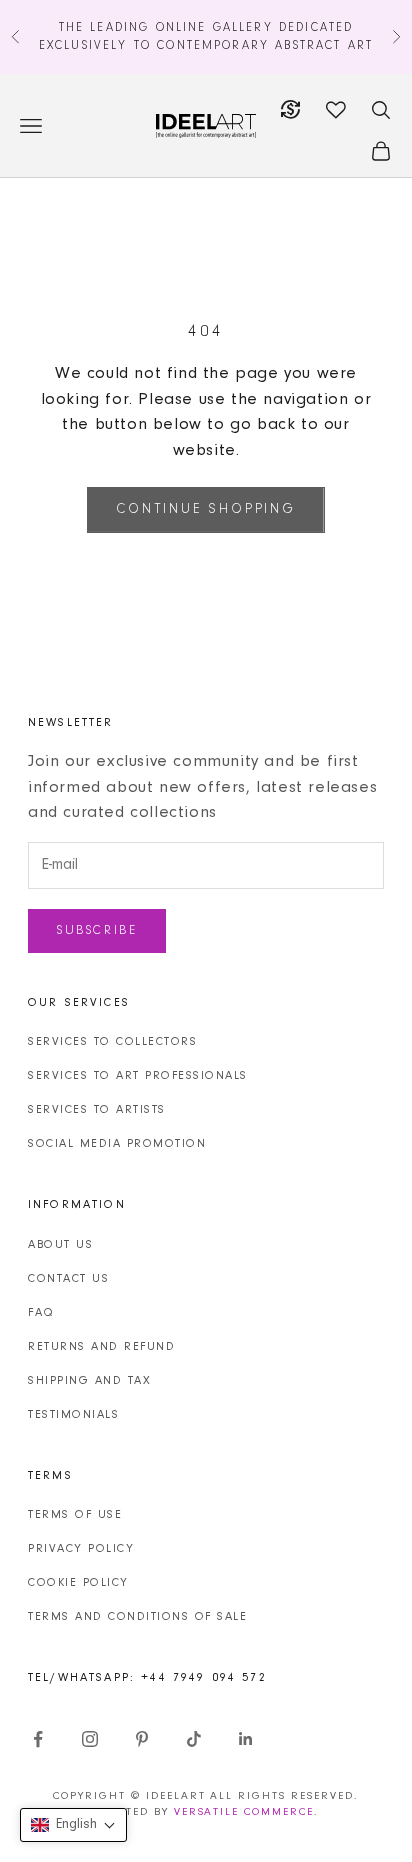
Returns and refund (101, 1347)
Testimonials (73, 1415)
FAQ (41, 1313)
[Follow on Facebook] (38, 1739)
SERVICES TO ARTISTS (97, 1110)
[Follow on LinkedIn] (246, 1739)
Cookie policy (78, 1583)
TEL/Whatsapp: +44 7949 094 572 (147, 1678)
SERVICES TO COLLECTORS (112, 1042)
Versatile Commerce (244, 1812)
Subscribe (97, 930)
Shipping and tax (89, 1381)
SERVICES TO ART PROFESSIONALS (138, 1076)
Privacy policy (81, 1549)
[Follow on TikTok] (194, 1739)
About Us (60, 1245)
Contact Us (68, 1279)
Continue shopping (206, 510)
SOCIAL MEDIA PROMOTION (117, 1144)
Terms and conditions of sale (137, 1617)
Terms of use (75, 1515)
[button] (73, 1825)
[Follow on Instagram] (90, 1739)
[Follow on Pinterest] (142, 1739)
